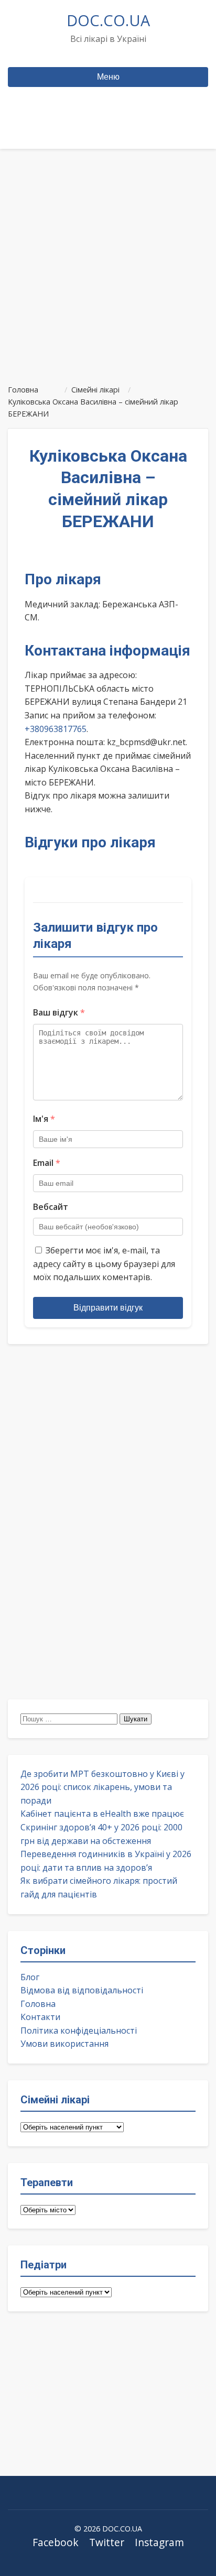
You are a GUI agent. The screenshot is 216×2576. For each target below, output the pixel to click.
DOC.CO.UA (108, 20)
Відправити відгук (108, 1308)
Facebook (56, 2542)
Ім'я (44, 1119)
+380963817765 (56, 729)
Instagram (159, 2542)
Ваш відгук (59, 1012)
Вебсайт (51, 1207)
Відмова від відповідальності (82, 1990)
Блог (30, 1977)
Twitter (107, 2542)
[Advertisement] (108, 262)
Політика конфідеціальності (79, 2031)
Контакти (40, 2017)
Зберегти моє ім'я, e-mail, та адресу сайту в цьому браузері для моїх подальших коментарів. (104, 1264)
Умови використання (64, 2044)
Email (47, 1163)
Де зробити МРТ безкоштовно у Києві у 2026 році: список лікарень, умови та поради (102, 1787)
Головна (38, 2004)
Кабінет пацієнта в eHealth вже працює (102, 1814)
